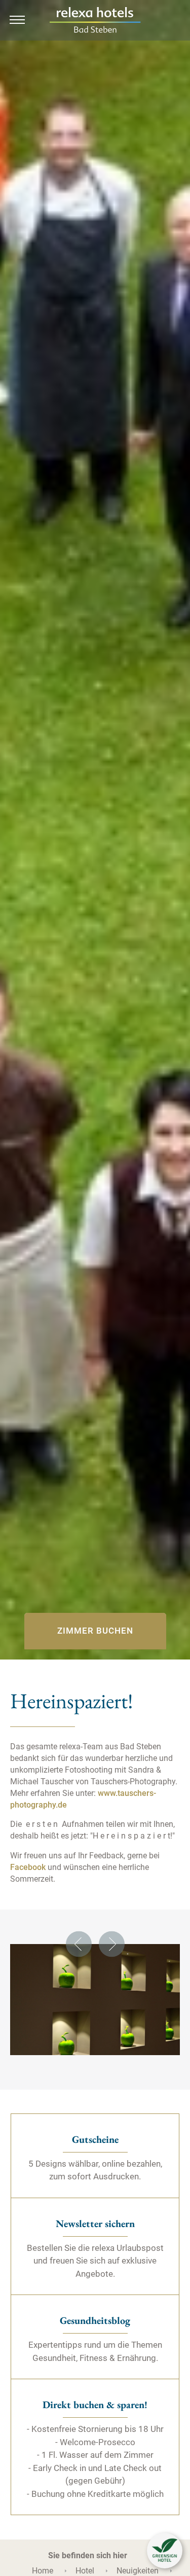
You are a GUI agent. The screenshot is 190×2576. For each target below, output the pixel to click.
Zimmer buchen (95, 1631)
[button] (165, 2551)
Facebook (28, 1867)
